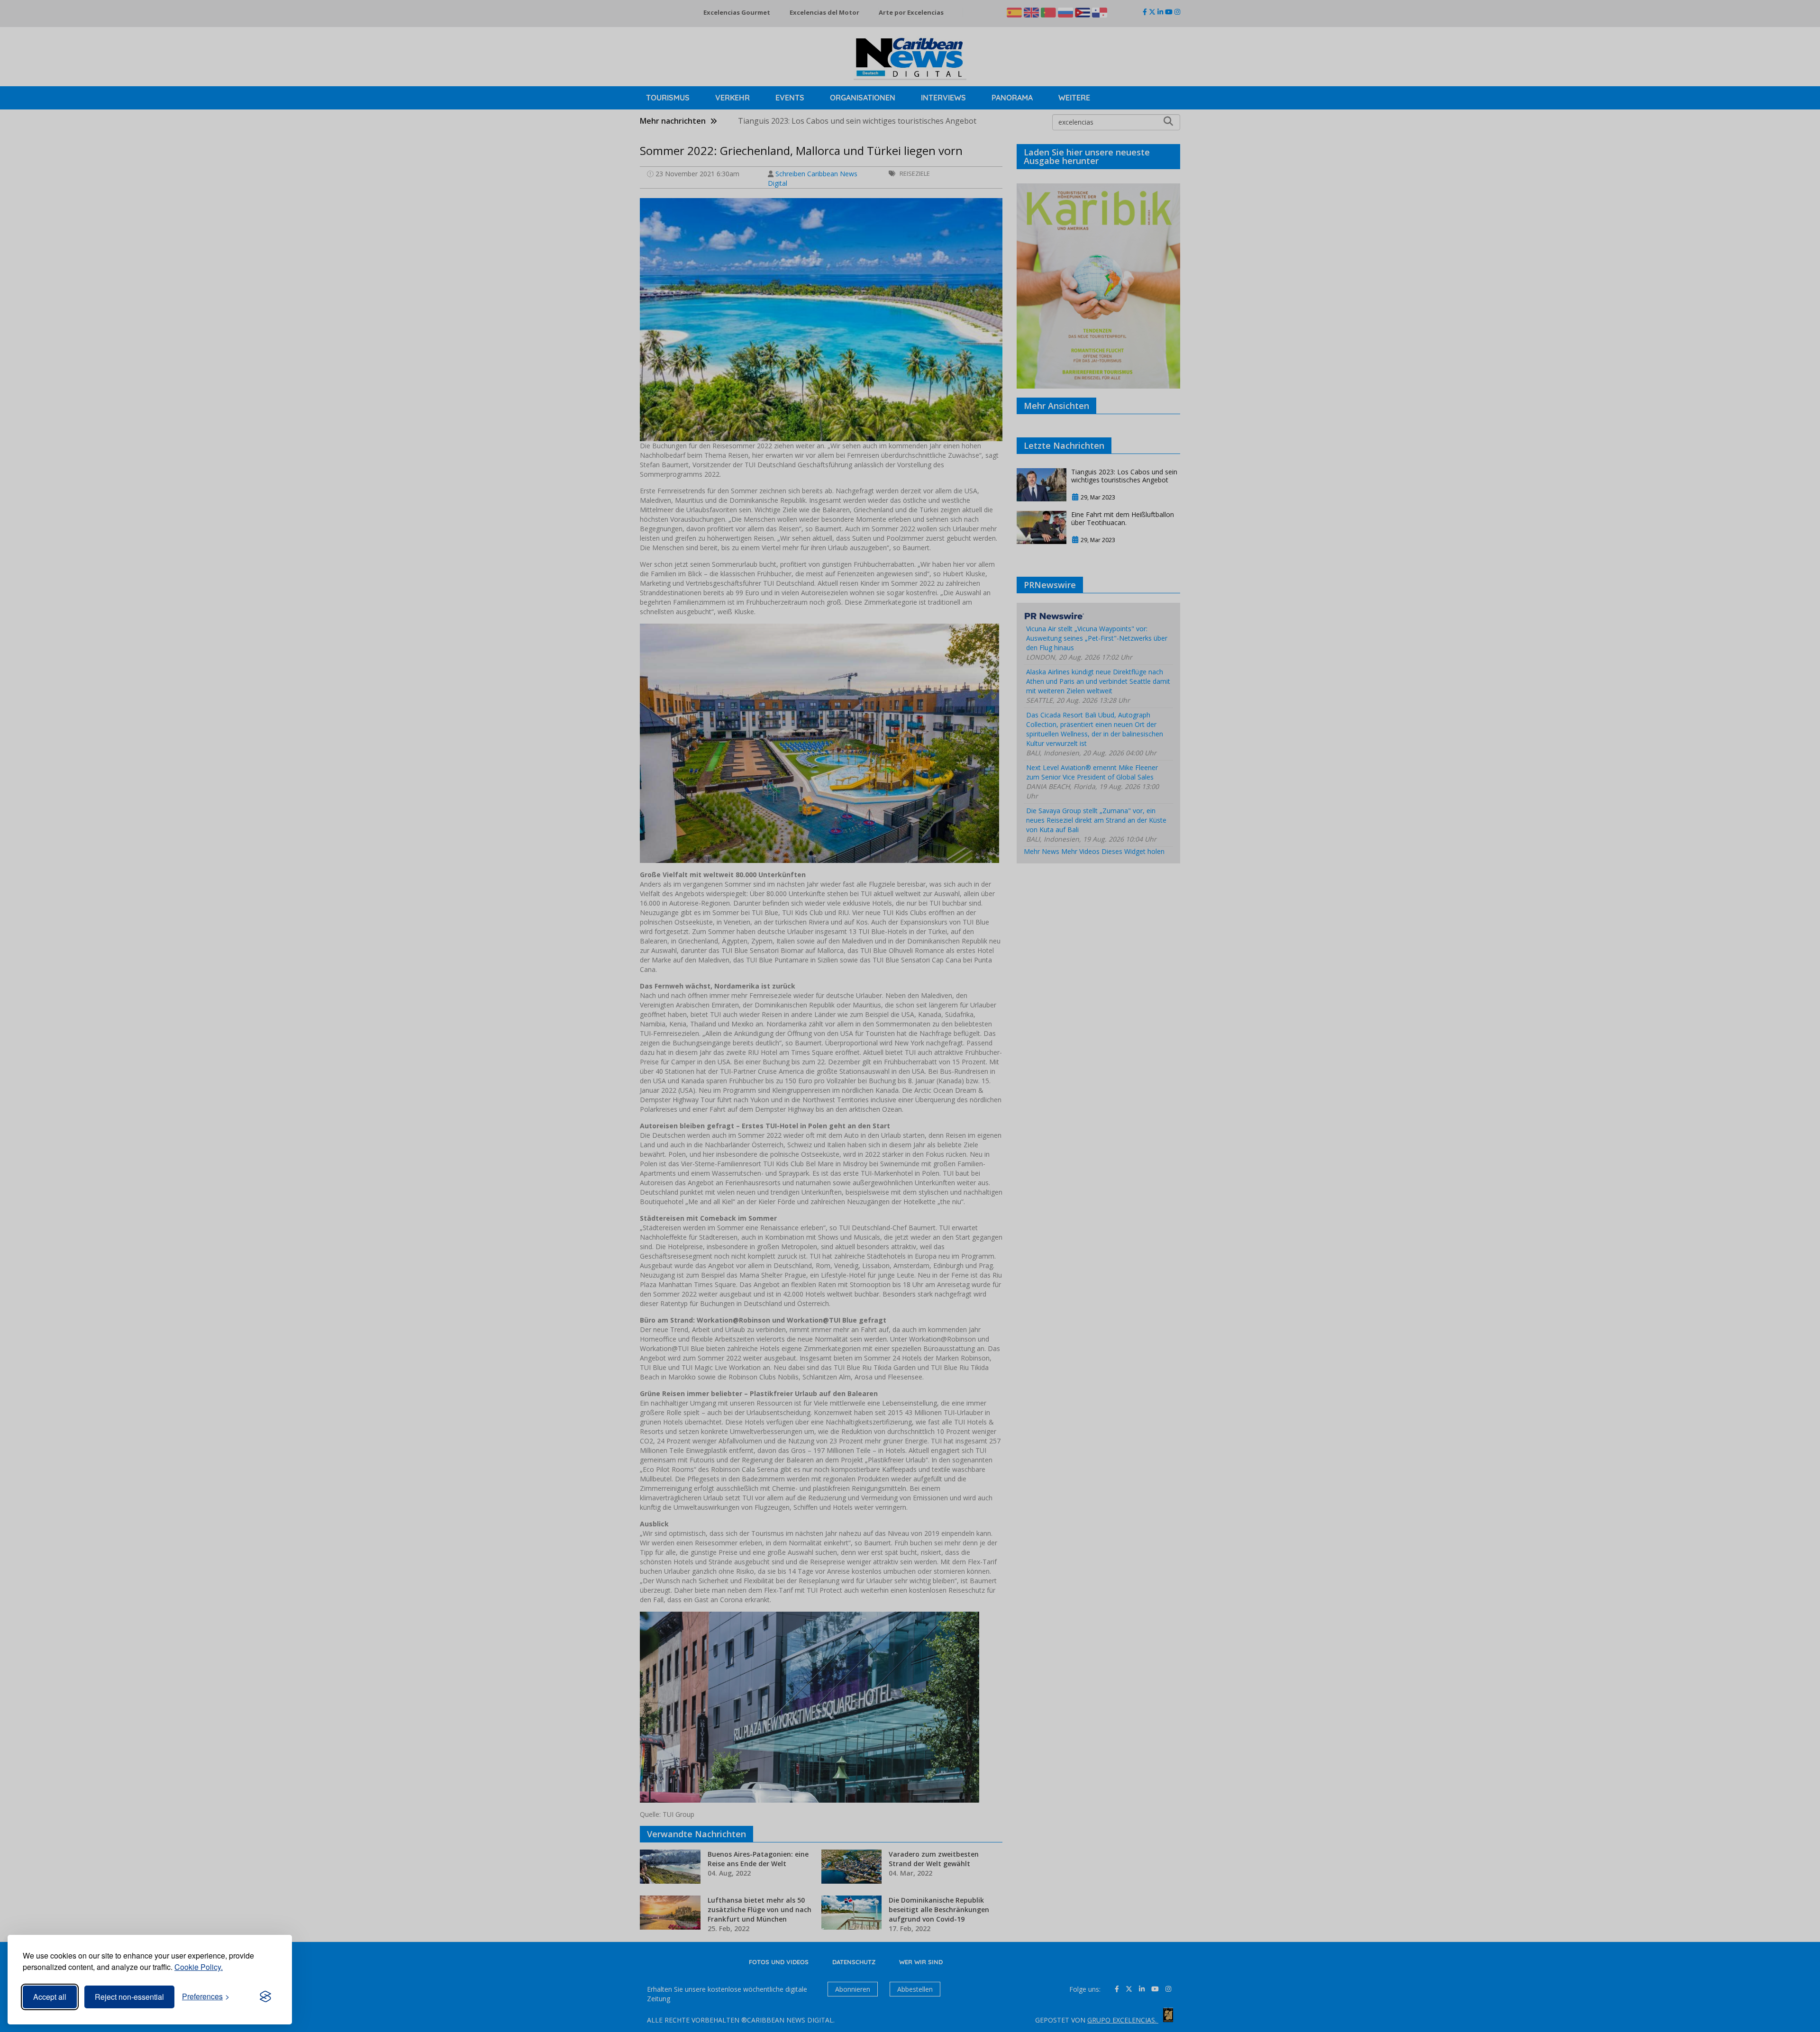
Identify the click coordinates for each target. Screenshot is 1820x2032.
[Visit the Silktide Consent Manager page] (265, 1997)
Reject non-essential (129, 1997)
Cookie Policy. (199, 1967)
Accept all (50, 1997)
